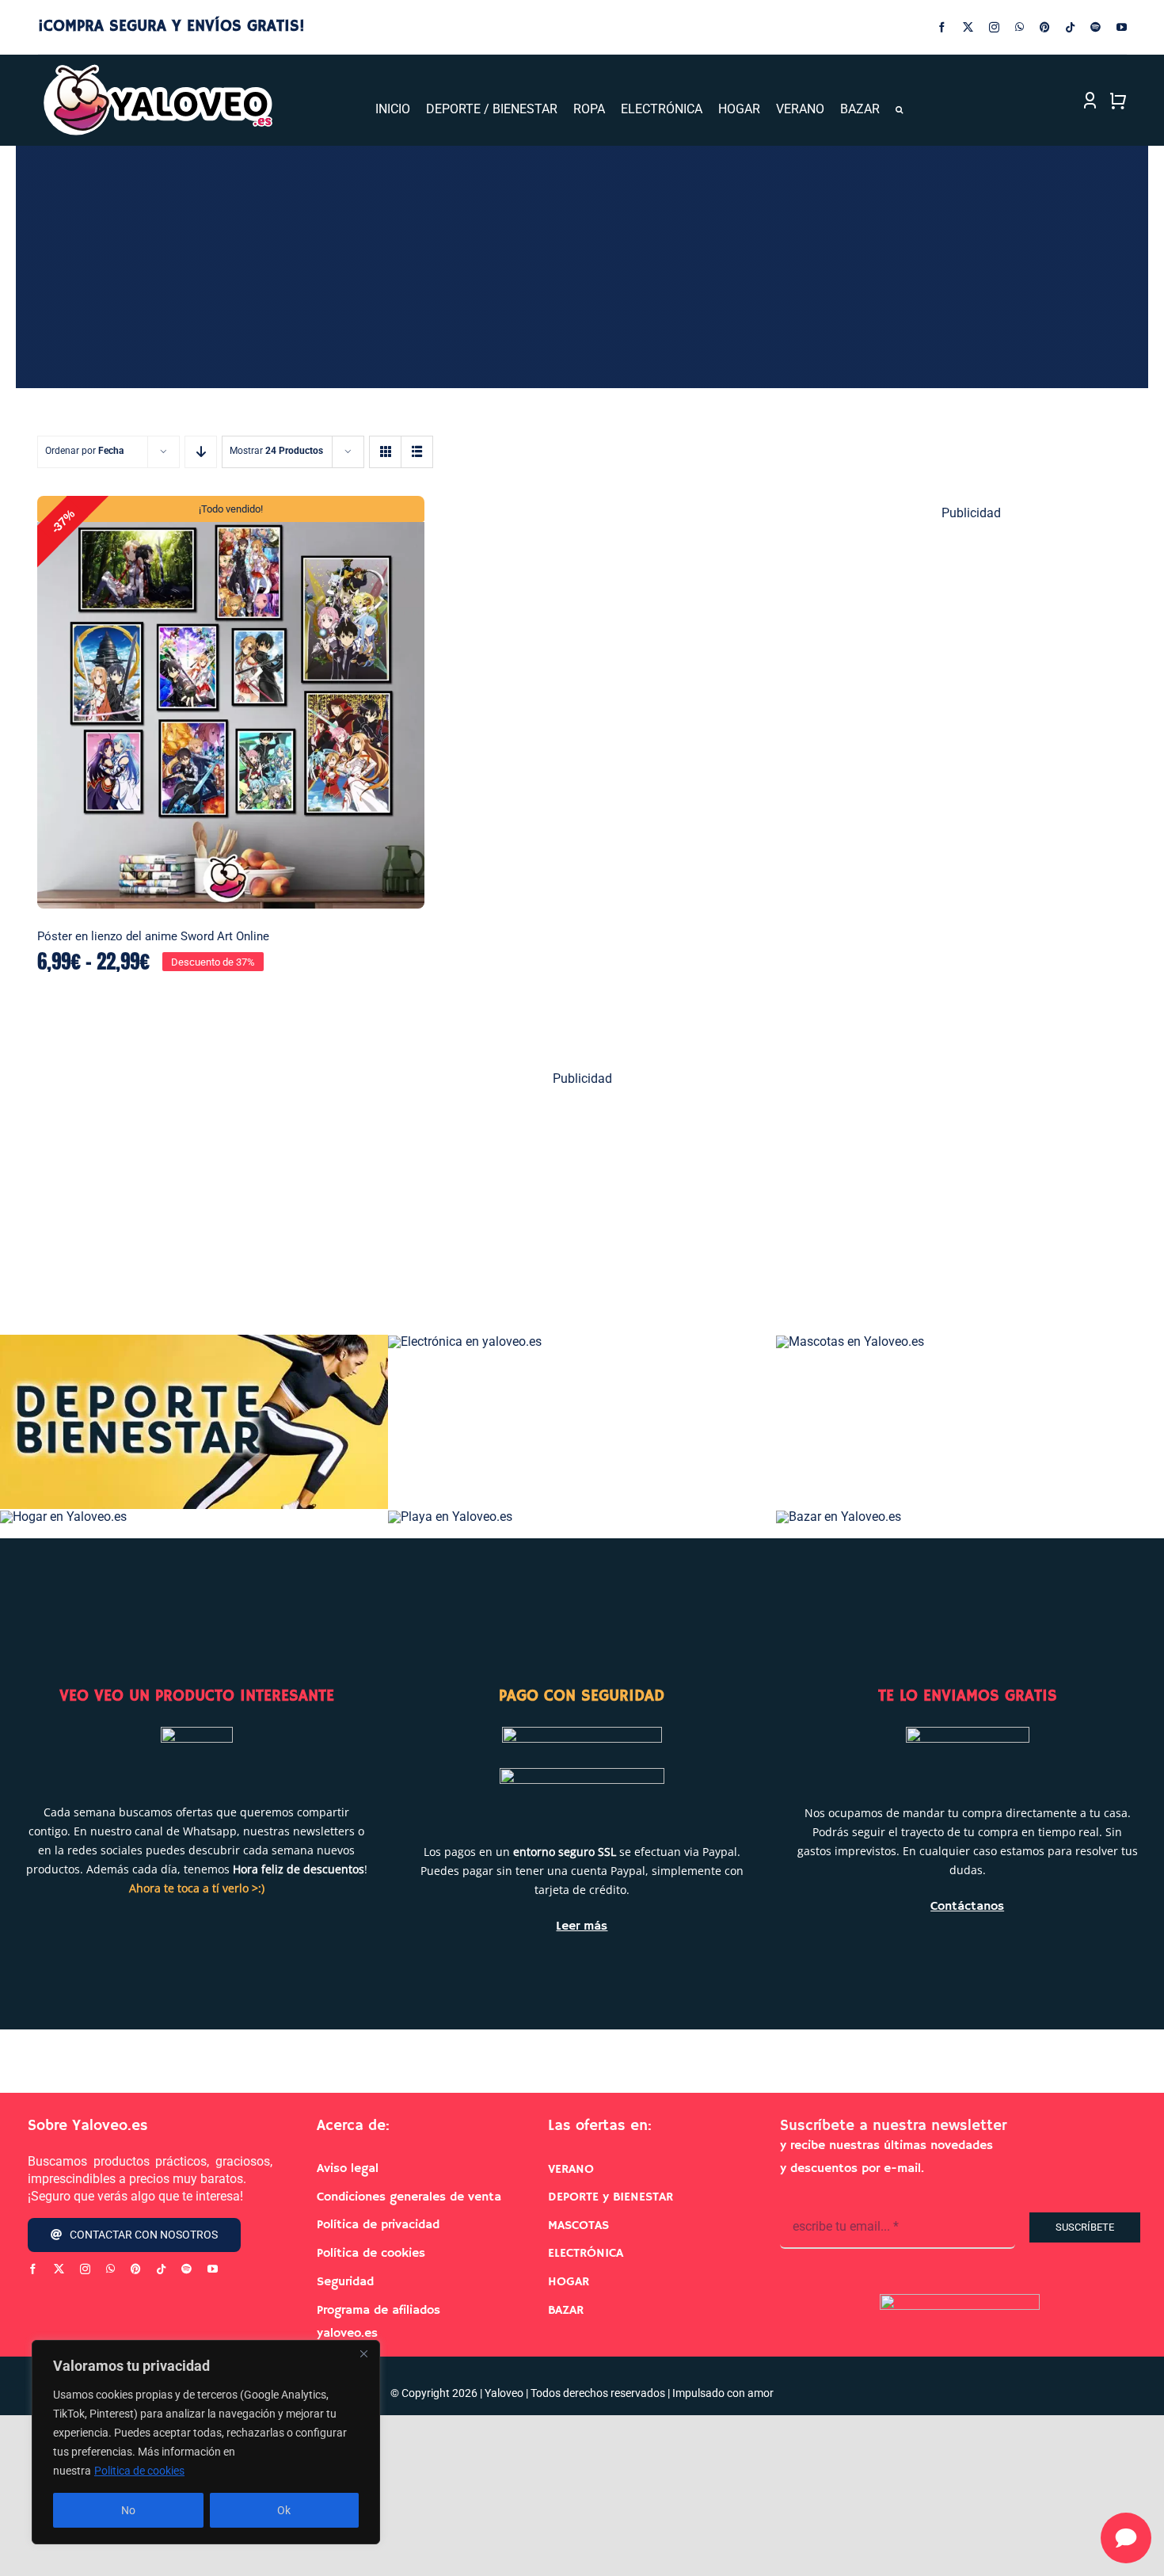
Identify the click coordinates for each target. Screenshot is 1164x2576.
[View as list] (417, 452)
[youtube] (1122, 27)
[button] (899, 110)
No (128, 2510)
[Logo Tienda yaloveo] (157, 69)
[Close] (363, 2353)
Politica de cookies (139, 2471)
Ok (284, 2510)
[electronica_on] (465, 1341)
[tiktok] (1070, 27)
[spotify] (1096, 27)
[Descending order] (201, 452)
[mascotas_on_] (850, 1341)
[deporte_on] (194, 1341)
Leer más (582, 1926)
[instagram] (994, 27)
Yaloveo (504, 2393)
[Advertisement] (972, 778)
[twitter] (968, 27)
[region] (206, 2442)
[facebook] (942, 27)
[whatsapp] (1019, 27)
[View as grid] (385, 452)
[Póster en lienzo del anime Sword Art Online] (231, 703)
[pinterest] (1045, 27)
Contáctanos (967, 1907)
